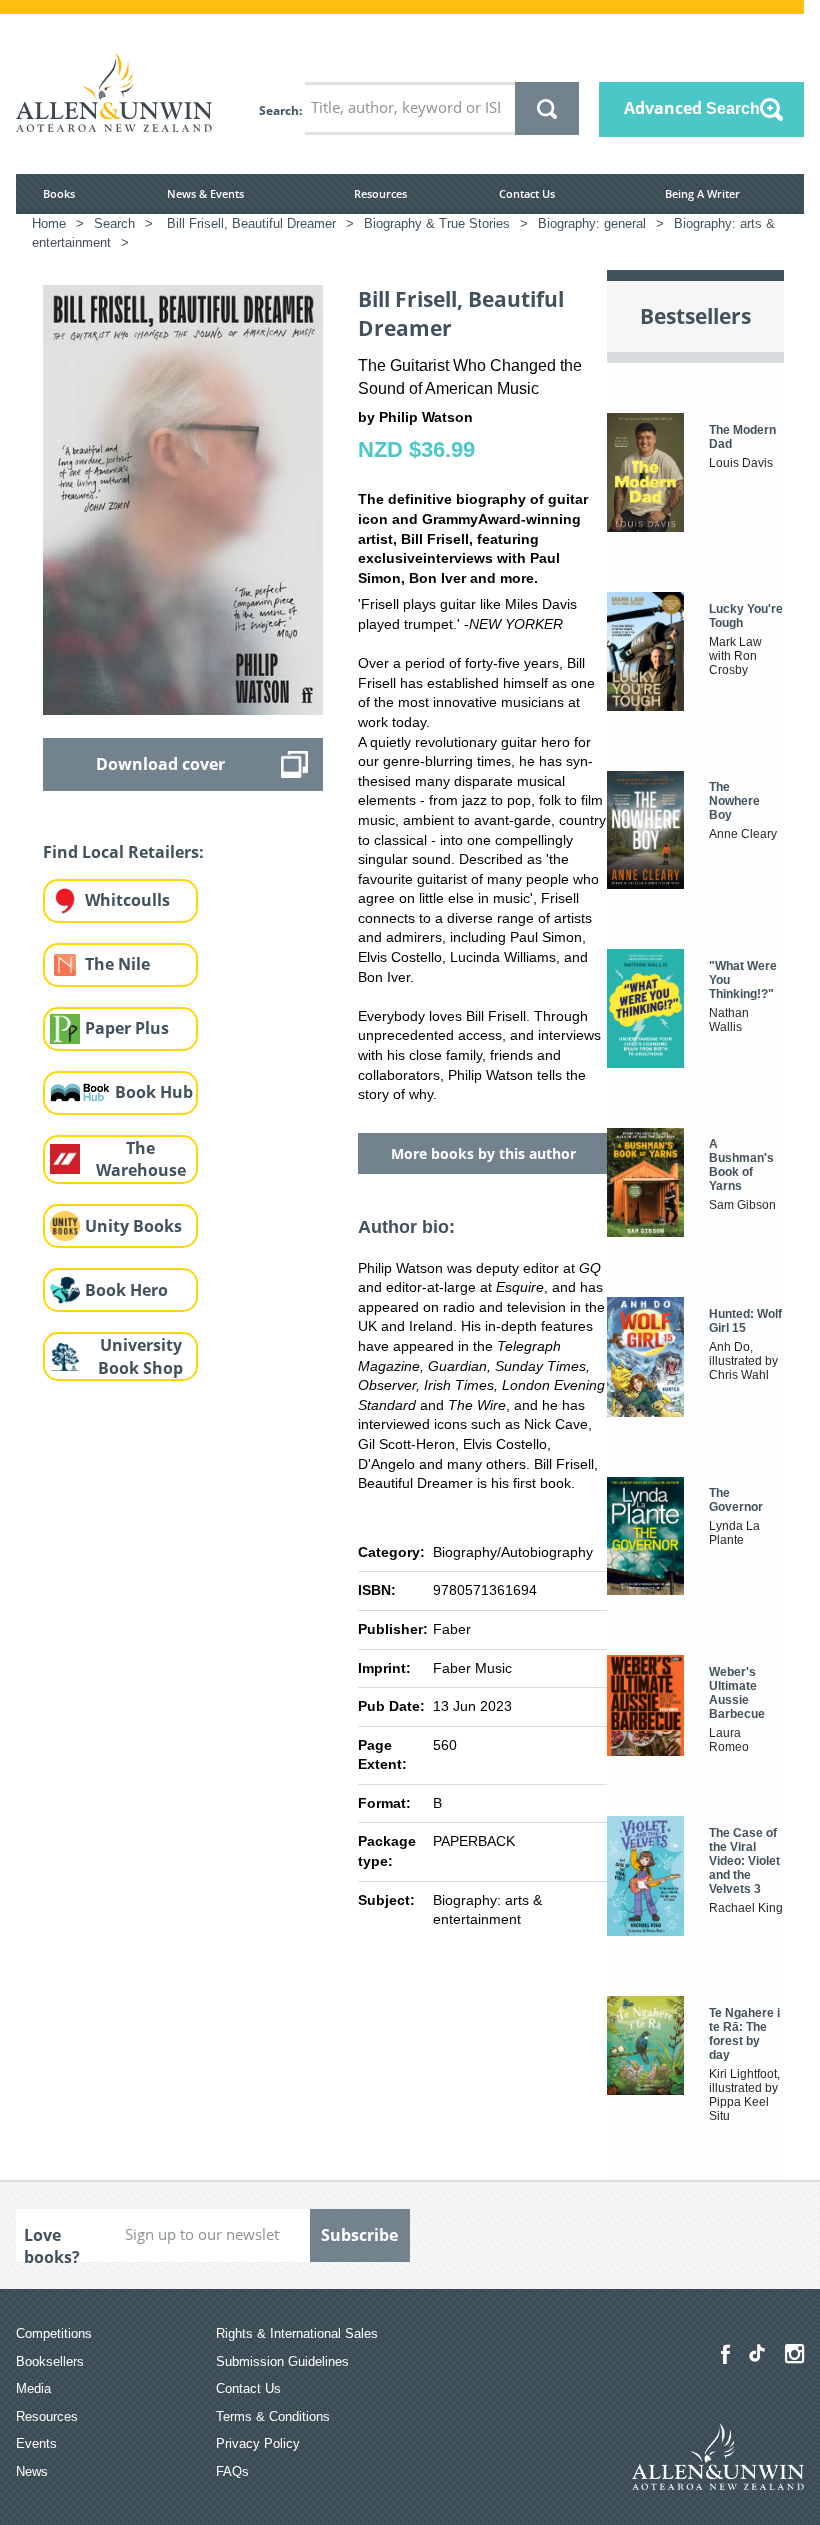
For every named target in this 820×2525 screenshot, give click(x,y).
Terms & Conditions (273, 2416)
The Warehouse (141, 1159)
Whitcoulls (127, 900)
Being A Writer (702, 193)
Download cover (160, 764)
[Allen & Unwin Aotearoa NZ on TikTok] (757, 2353)
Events (36, 2443)
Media (33, 2388)
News (32, 2471)
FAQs (232, 2471)
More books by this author (483, 1153)
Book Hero (126, 1290)
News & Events (205, 193)
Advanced (692, 108)
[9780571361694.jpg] (183, 499)
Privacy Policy (258, 2443)
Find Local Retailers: (123, 852)
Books (59, 193)
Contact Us (527, 193)
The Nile (117, 964)
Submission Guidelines (282, 2361)
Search (279, 110)
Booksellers (50, 2361)
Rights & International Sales (297, 2333)
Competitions (54, 2333)
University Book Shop (140, 1356)
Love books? (52, 2243)
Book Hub (154, 1092)
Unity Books (133, 1226)
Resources (380, 193)
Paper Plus (127, 1028)
